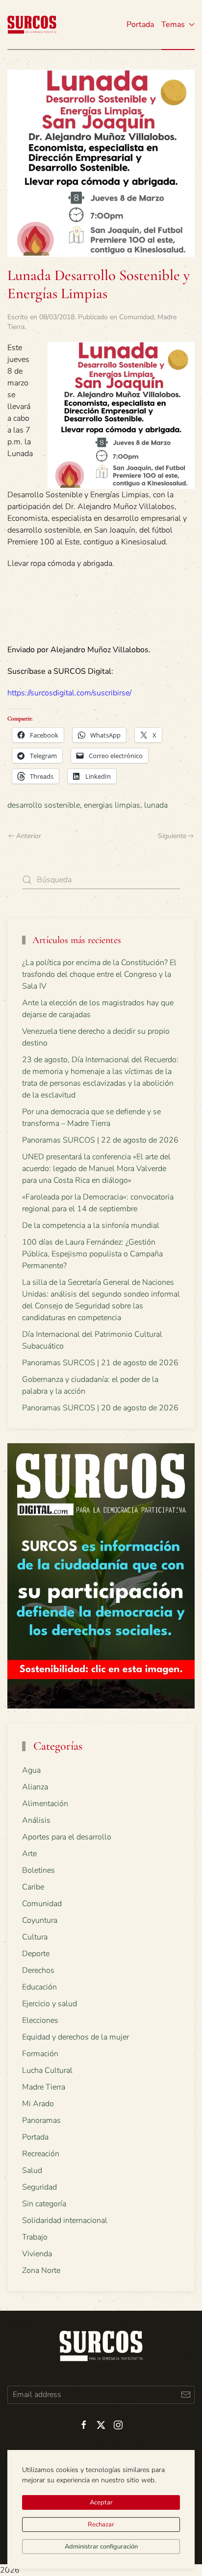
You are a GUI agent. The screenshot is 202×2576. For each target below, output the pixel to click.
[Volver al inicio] (32, 25)
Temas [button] (173, 25)
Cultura (35, 1937)
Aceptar (101, 2502)
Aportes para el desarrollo (67, 1837)
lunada (156, 805)
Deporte (36, 1954)
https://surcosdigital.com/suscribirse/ (69, 693)
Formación (40, 2054)
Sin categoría (44, 2204)
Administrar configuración (101, 2547)
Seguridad (39, 2187)
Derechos (38, 1970)
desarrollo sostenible (44, 805)
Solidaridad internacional (65, 2220)
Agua (31, 1770)
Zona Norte (41, 2270)
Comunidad (137, 317)
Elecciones (40, 2020)
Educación (39, 1987)
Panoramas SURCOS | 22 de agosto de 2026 (100, 1140)
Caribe (33, 1887)
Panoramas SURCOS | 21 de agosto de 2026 (100, 1363)
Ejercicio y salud (50, 2004)
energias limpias (112, 805)
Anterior (29, 836)
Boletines (38, 1870)
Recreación (41, 2154)
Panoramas (41, 2120)
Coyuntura (40, 1920)
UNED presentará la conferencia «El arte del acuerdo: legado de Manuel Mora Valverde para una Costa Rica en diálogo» (96, 1169)
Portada (140, 25)
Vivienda (37, 2254)
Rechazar (101, 2525)
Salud (32, 2170)
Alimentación (45, 1804)
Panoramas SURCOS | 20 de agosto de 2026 (100, 1408)
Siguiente (172, 836)
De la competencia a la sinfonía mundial (91, 1225)
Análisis (36, 1820)
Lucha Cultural (47, 2070)
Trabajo (35, 2237)
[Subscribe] (186, 2395)
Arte (29, 1854)
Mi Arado (38, 2104)
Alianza (35, 1787)
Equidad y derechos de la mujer (76, 2037)
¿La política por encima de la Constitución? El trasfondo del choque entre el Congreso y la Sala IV (99, 974)
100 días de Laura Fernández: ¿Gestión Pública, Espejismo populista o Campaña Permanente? (92, 1254)
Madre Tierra (44, 2087)
